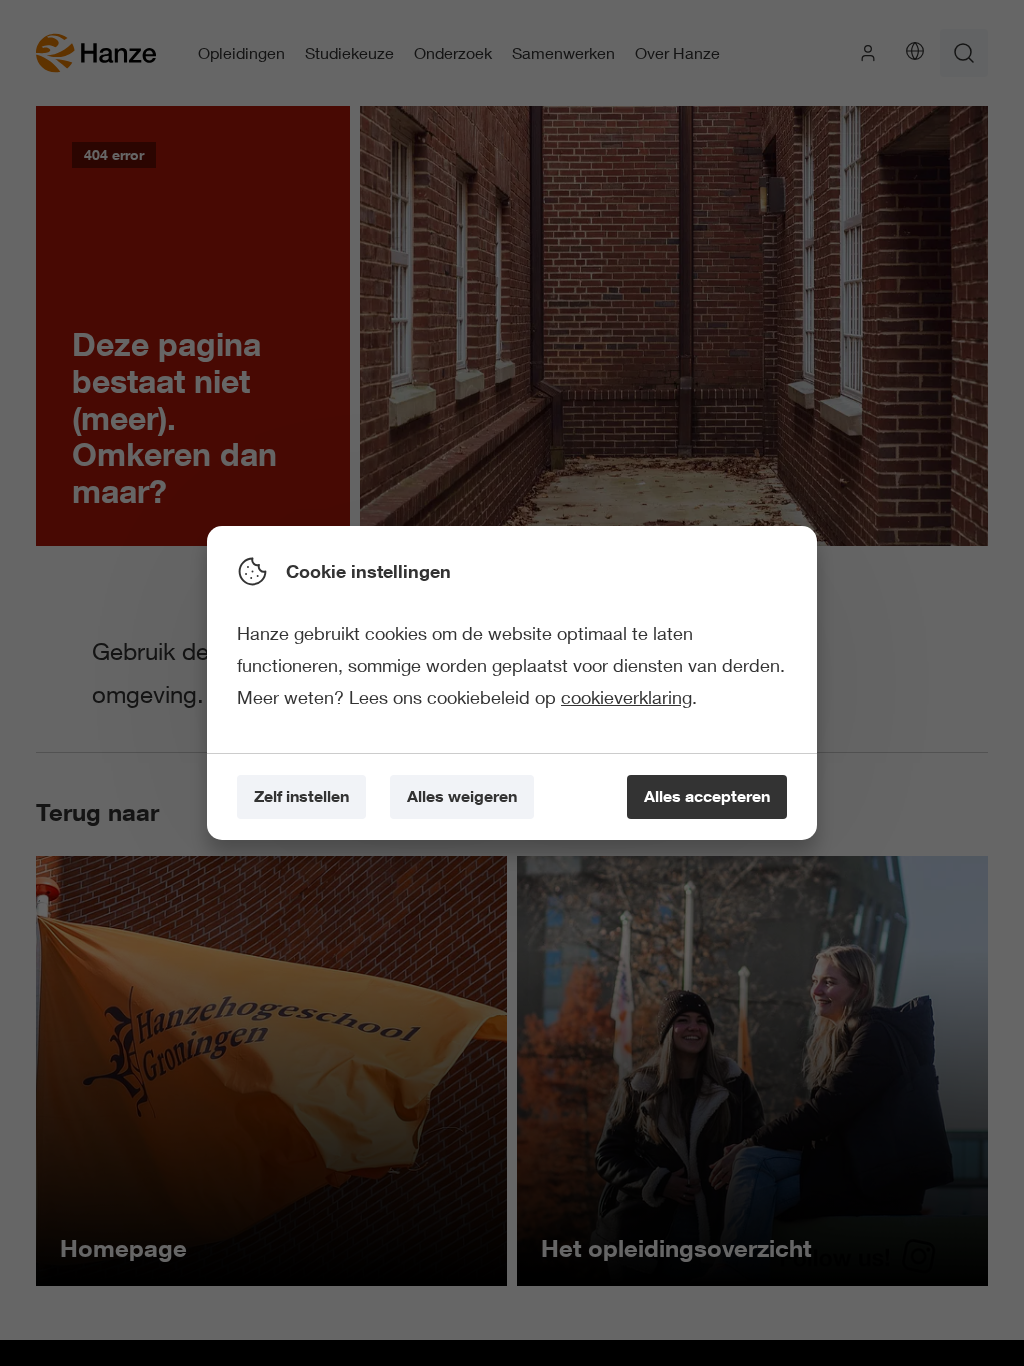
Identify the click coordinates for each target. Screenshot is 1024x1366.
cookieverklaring (626, 697)
